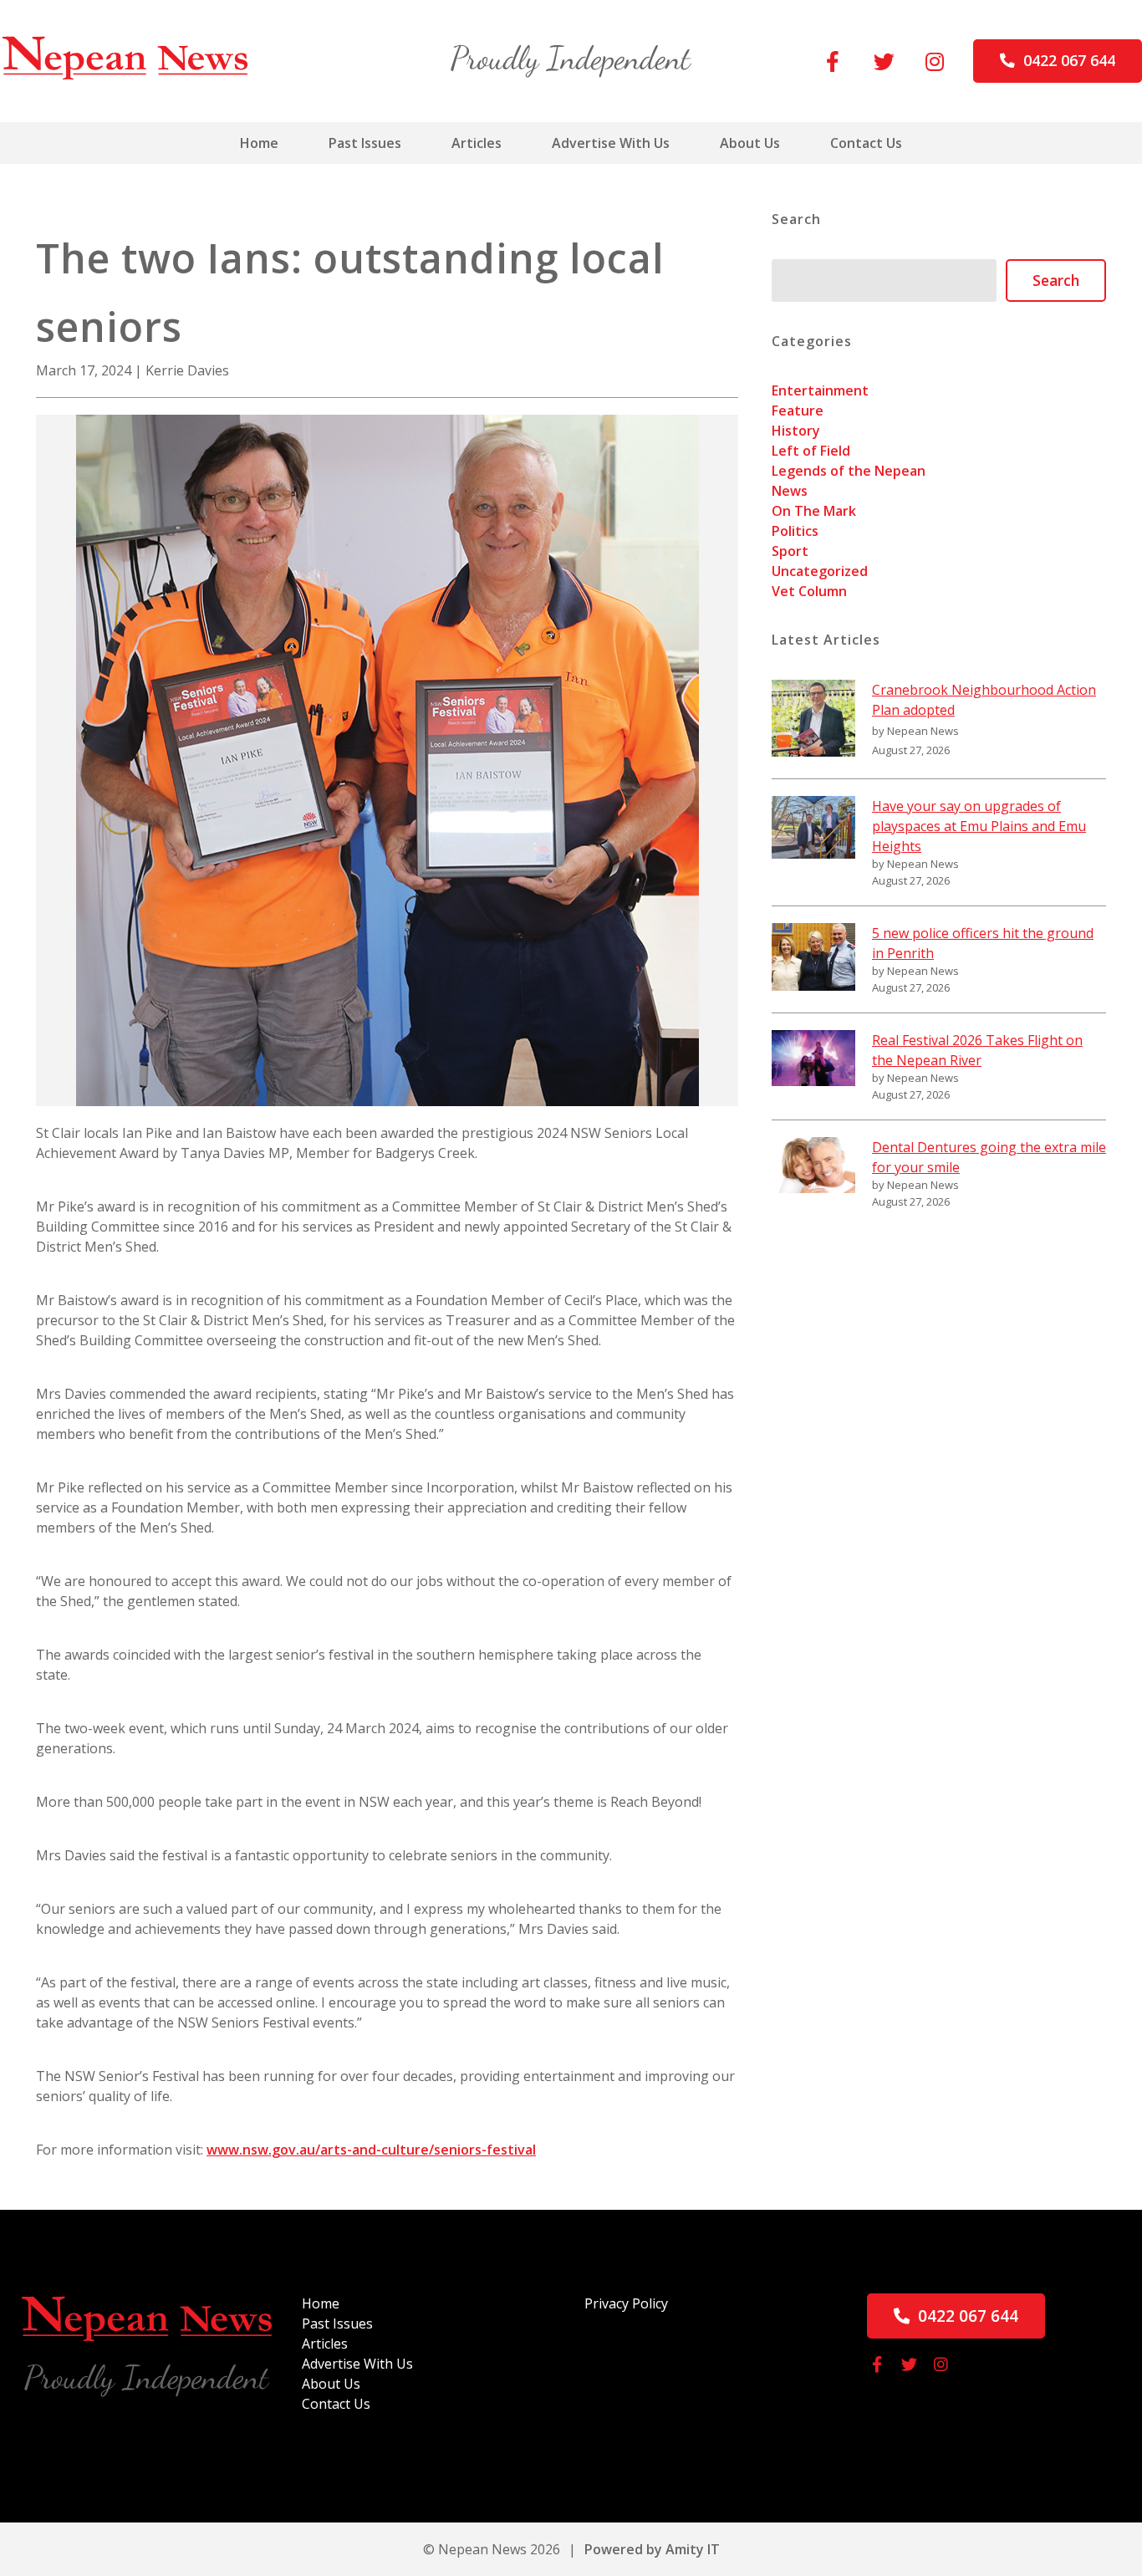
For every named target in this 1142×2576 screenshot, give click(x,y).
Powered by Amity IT (652, 2549)
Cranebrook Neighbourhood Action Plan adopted (984, 700)
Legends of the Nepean (849, 471)
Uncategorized (820, 571)
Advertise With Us (611, 143)
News (790, 491)
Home (259, 143)
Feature (798, 411)
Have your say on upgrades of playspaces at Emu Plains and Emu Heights (979, 826)
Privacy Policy (626, 2303)
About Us (750, 143)
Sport (790, 551)
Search (1056, 280)
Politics (795, 531)
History (796, 431)
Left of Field (811, 451)
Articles (477, 143)
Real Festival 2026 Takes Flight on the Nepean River (977, 1050)
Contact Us (866, 143)
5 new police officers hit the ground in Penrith (983, 943)
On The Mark (814, 511)
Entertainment (820, 390)
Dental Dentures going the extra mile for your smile (989, 1157)
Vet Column (809, 591)
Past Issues (365, 143)
